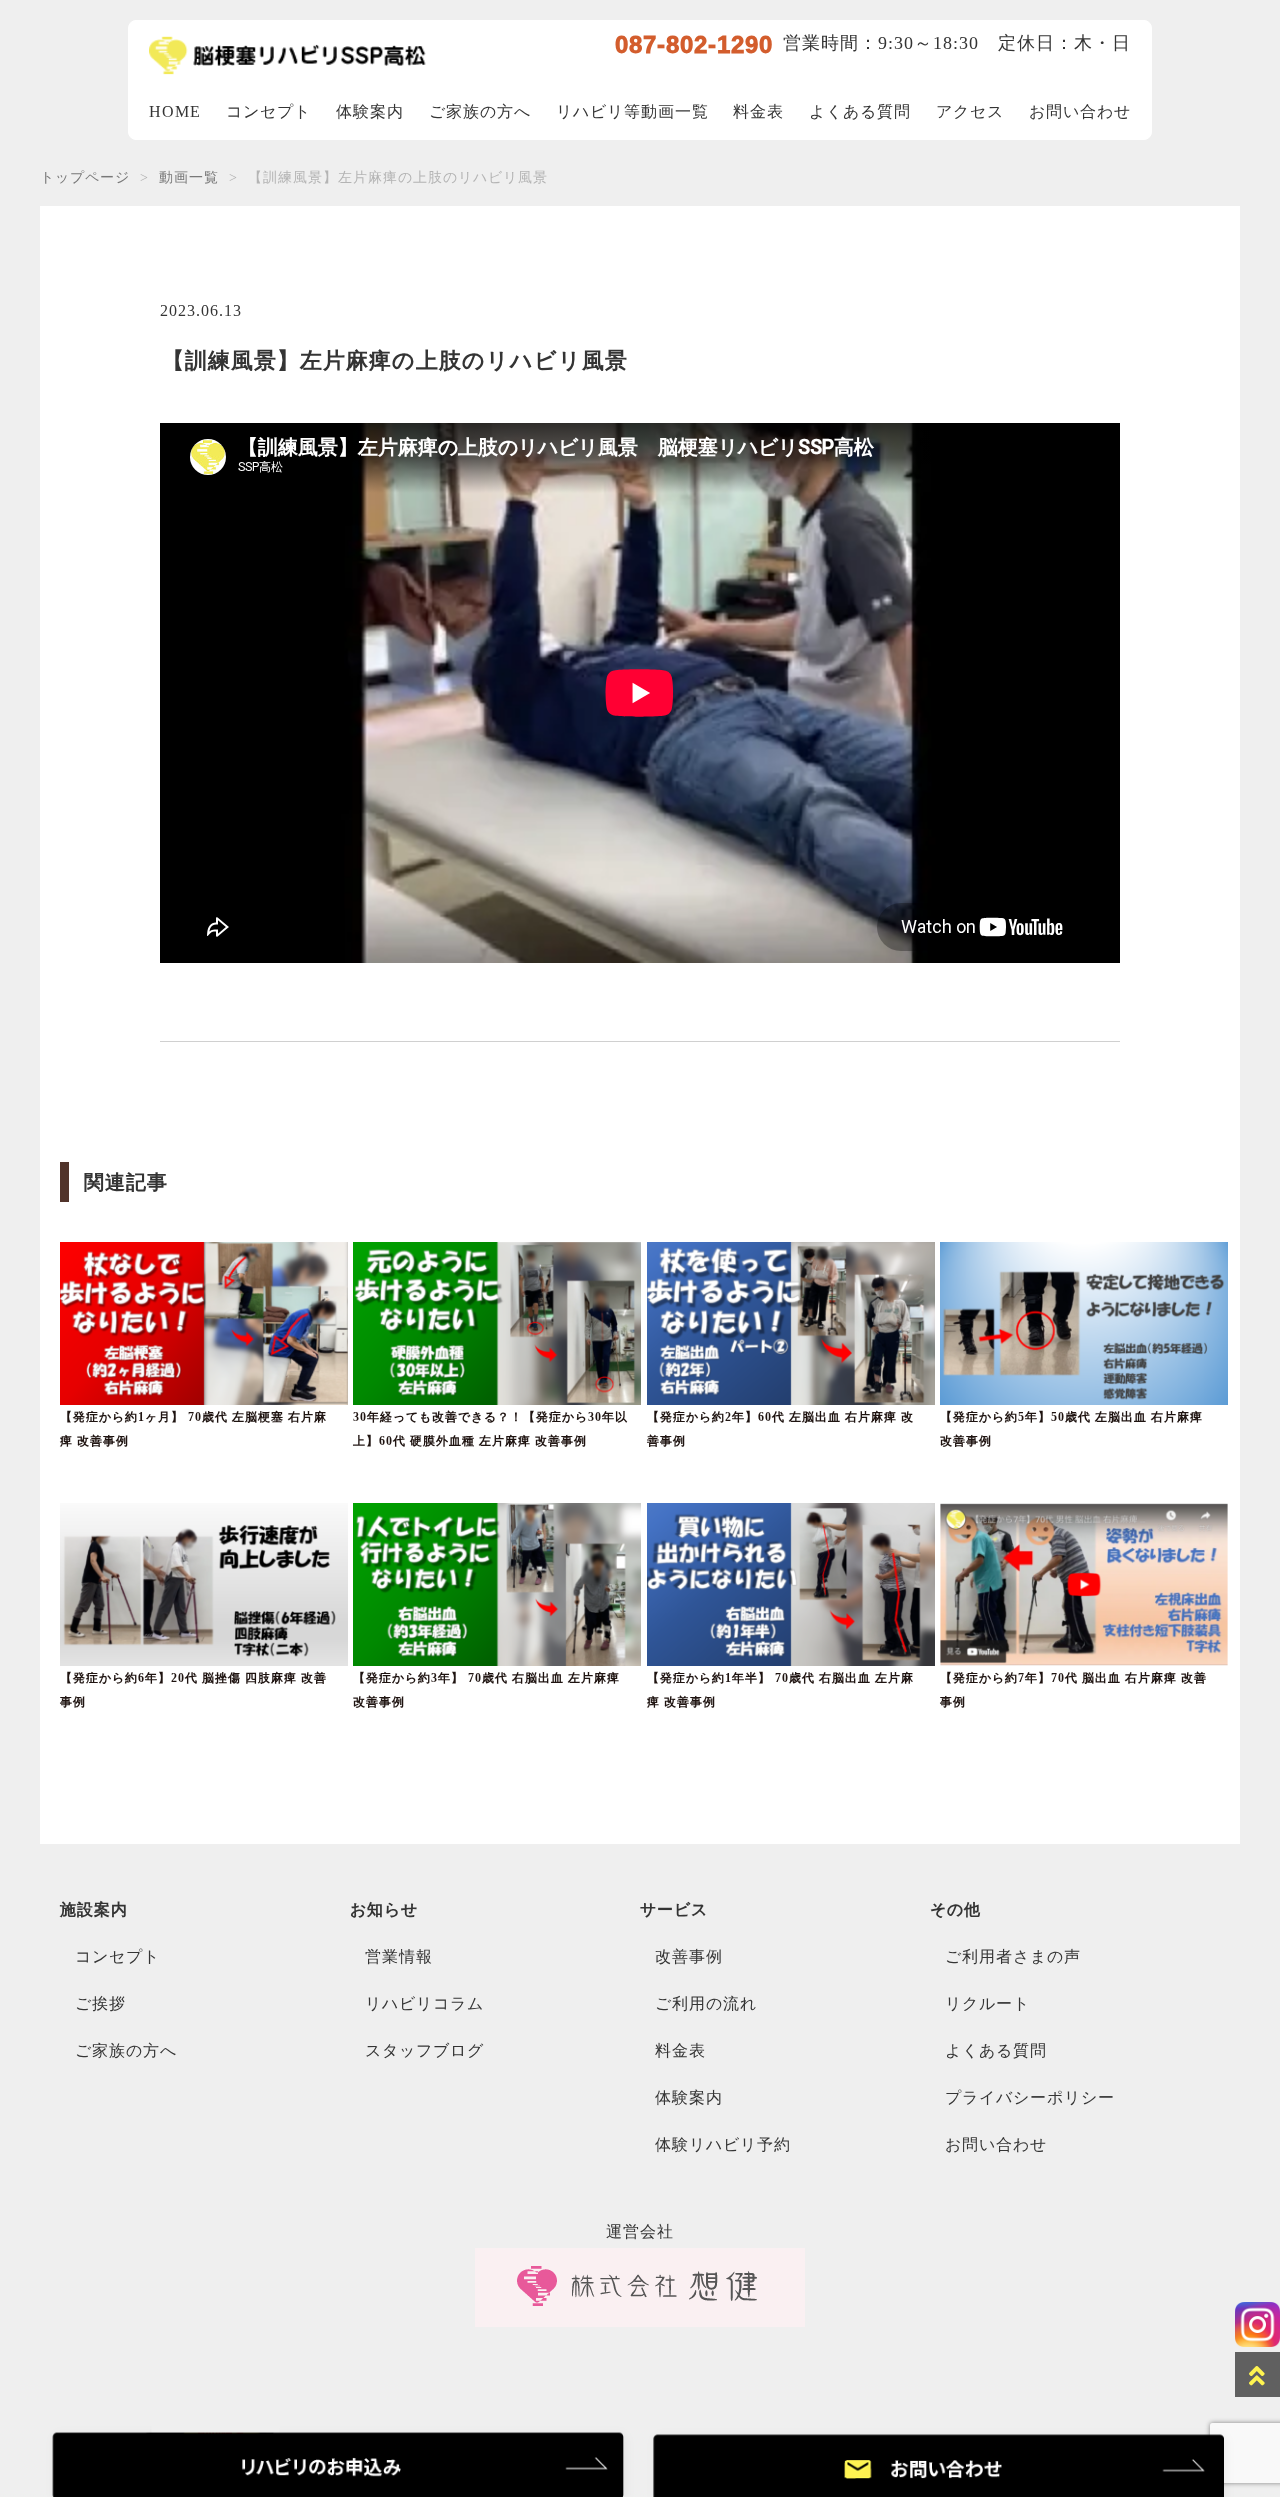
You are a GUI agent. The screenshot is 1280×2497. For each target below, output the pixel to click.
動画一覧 (189, 177)
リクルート (987, 2003)
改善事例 (689, 1956)
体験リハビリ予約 (723, 2144)
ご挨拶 (100, 2003)
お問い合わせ (1080, 111)
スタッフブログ (424, 2050)
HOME (175, 111)
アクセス (970, 111)
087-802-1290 (694, 44)
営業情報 (399, 1956)
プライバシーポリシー (1030, 2097)
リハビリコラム (424, 2003)
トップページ (85, 177)
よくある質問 (860, 111)
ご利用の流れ (706, 2003)
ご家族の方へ (480, 111)
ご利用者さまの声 (1013, 1956)
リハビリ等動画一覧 (632, 111)
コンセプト (268, 111)
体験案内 (370, 111)
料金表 (758, 111)
